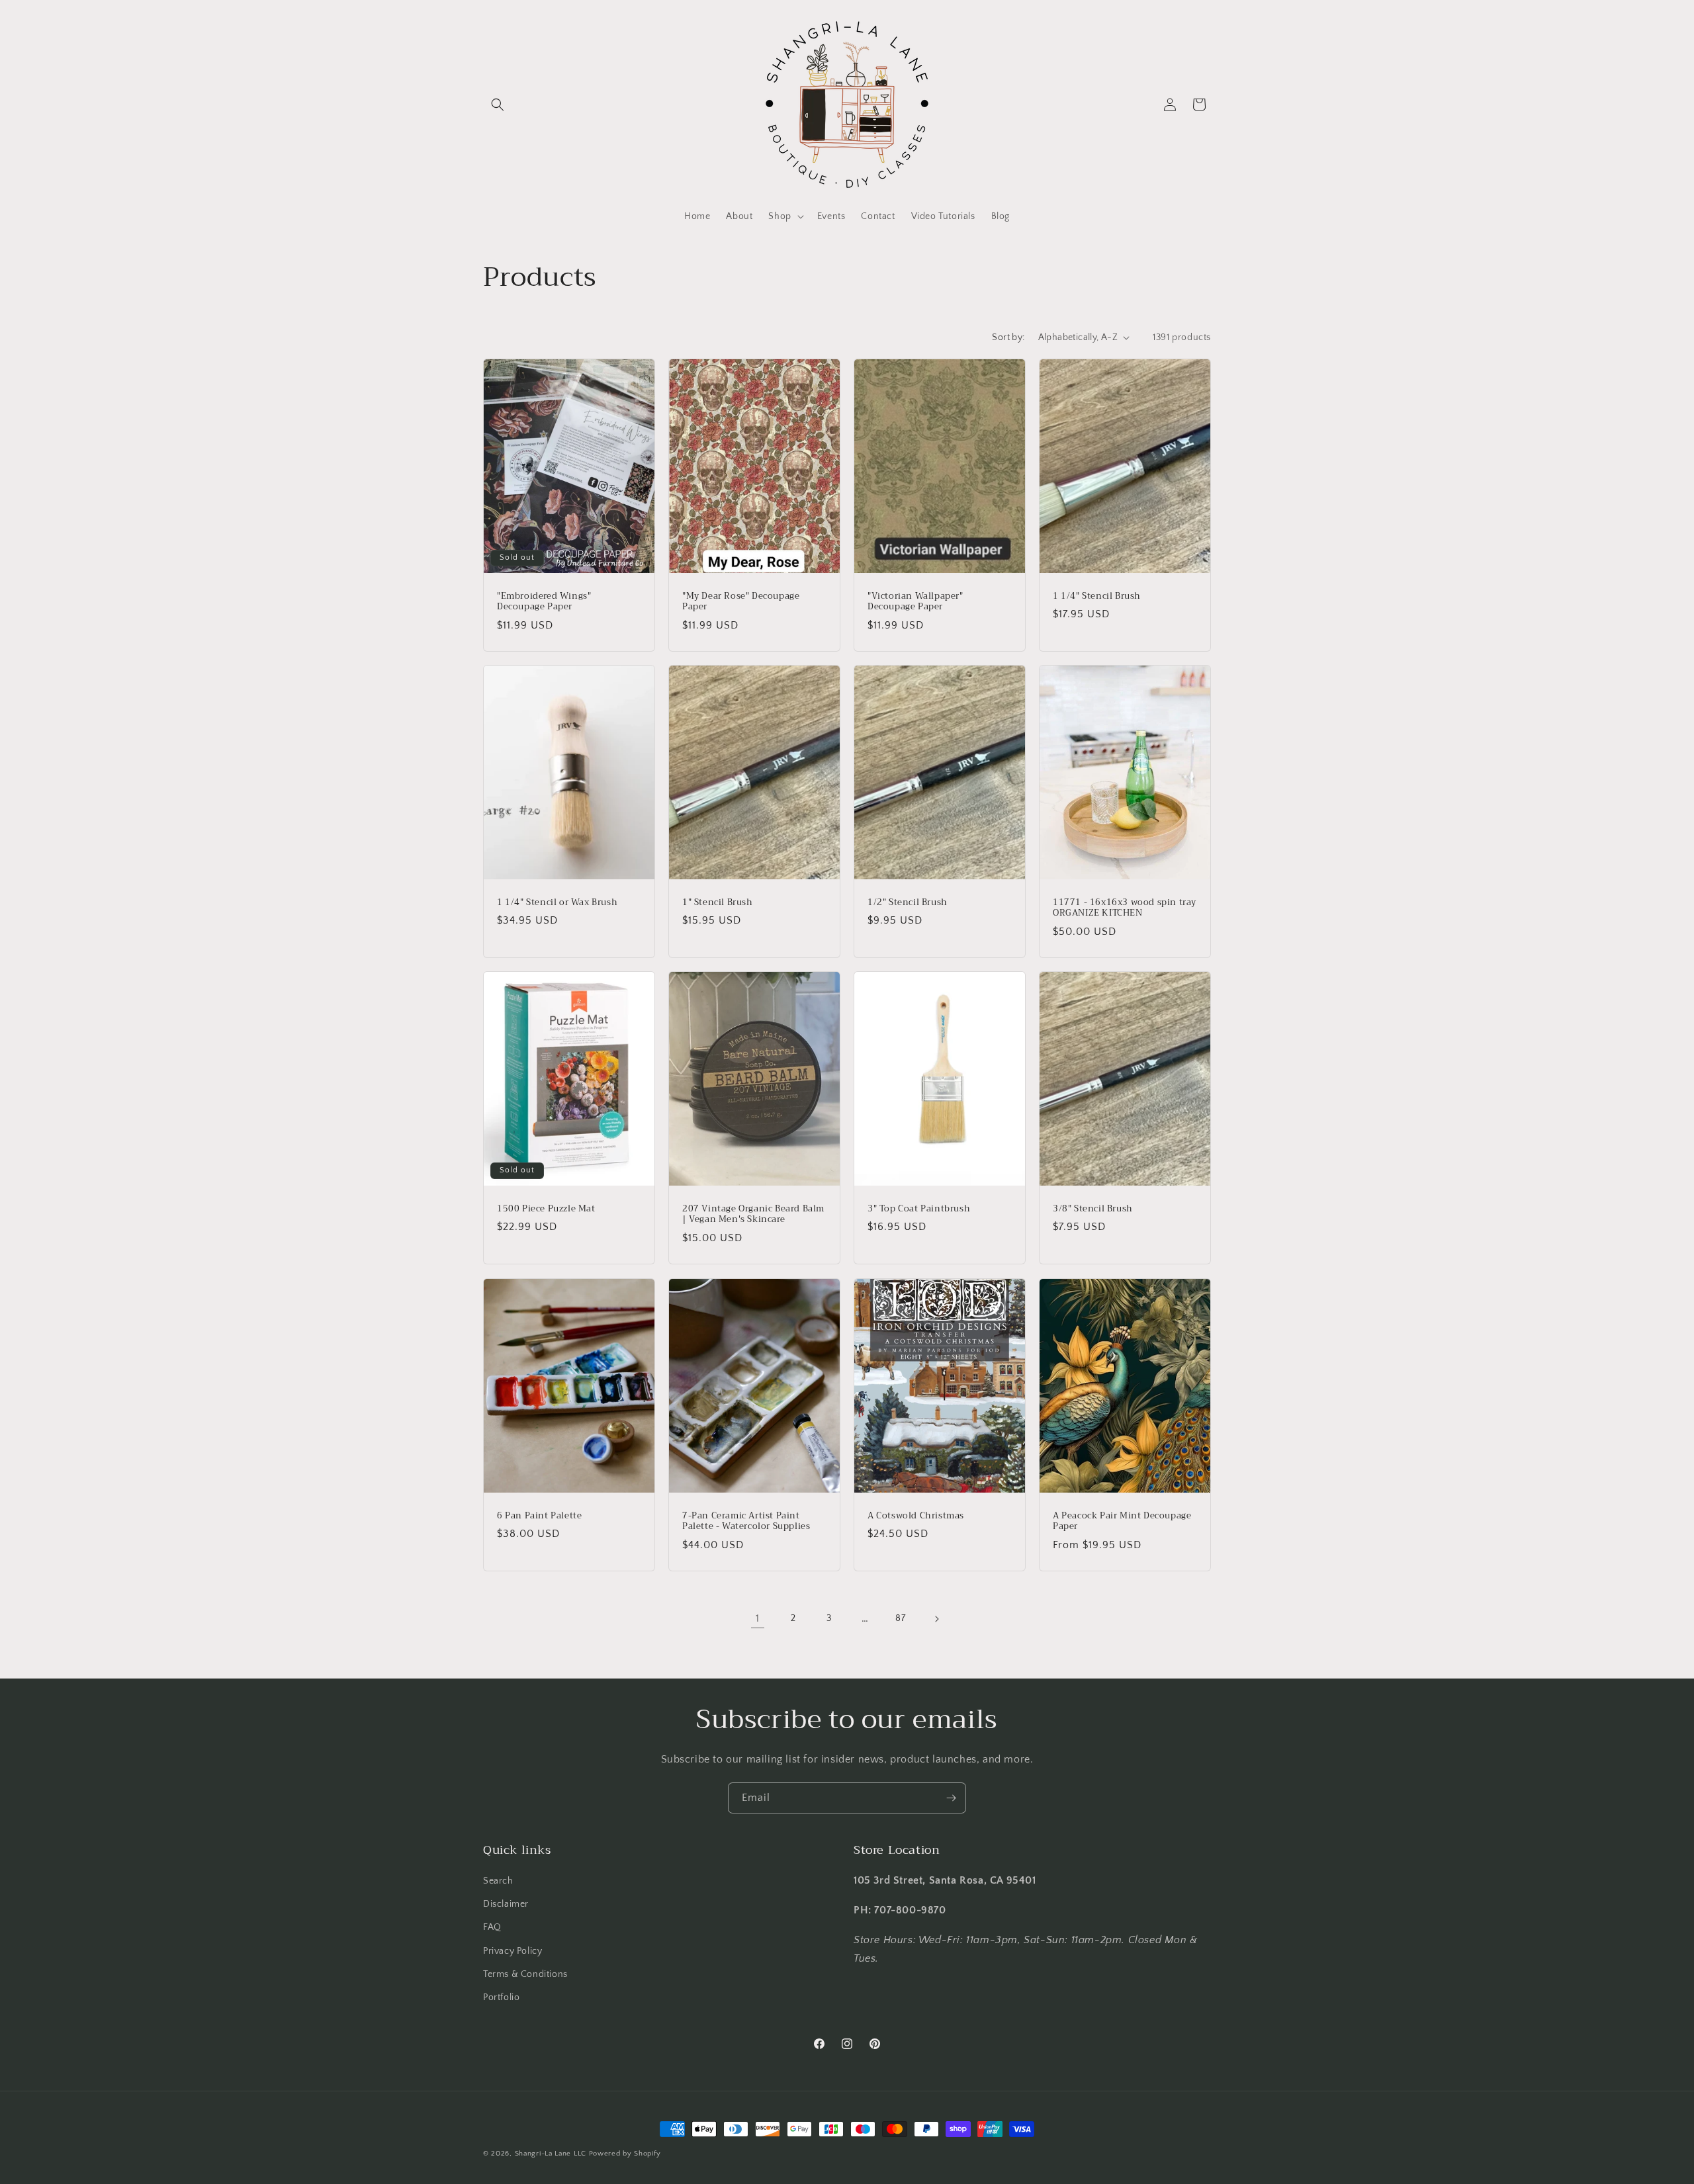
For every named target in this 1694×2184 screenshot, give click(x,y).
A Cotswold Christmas (916, 1515)
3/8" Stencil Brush (1093, 1209)
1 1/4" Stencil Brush (1097, 596)
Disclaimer (506, 1905)
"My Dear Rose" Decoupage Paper (741, 601)
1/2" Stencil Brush (908, 902)
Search (498, 1881)
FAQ (492, 1928)
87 (900, 1618)
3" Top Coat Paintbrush (919, 1209)
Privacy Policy (513, 1951)
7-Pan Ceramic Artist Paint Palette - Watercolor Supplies (746, 1521)
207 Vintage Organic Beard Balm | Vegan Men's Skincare (753, 1215)
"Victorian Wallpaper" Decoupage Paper (915, 601)
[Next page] (936, 1619)
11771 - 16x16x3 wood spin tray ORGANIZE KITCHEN (1125, 908)
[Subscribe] (951, 1798)
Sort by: (1008, 337)
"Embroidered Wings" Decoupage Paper (544, 601)
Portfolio (501, 1997)
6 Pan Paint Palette (539, 1515)
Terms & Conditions (525, 1974)
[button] (498, 105)
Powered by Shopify (625, 2154)
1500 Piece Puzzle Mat (546, 1209)
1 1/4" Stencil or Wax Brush (557, 902)
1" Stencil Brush (718, 902)
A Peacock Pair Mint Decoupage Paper (1122, 1521)
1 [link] (758, 1618)
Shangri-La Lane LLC (551, 2154)
